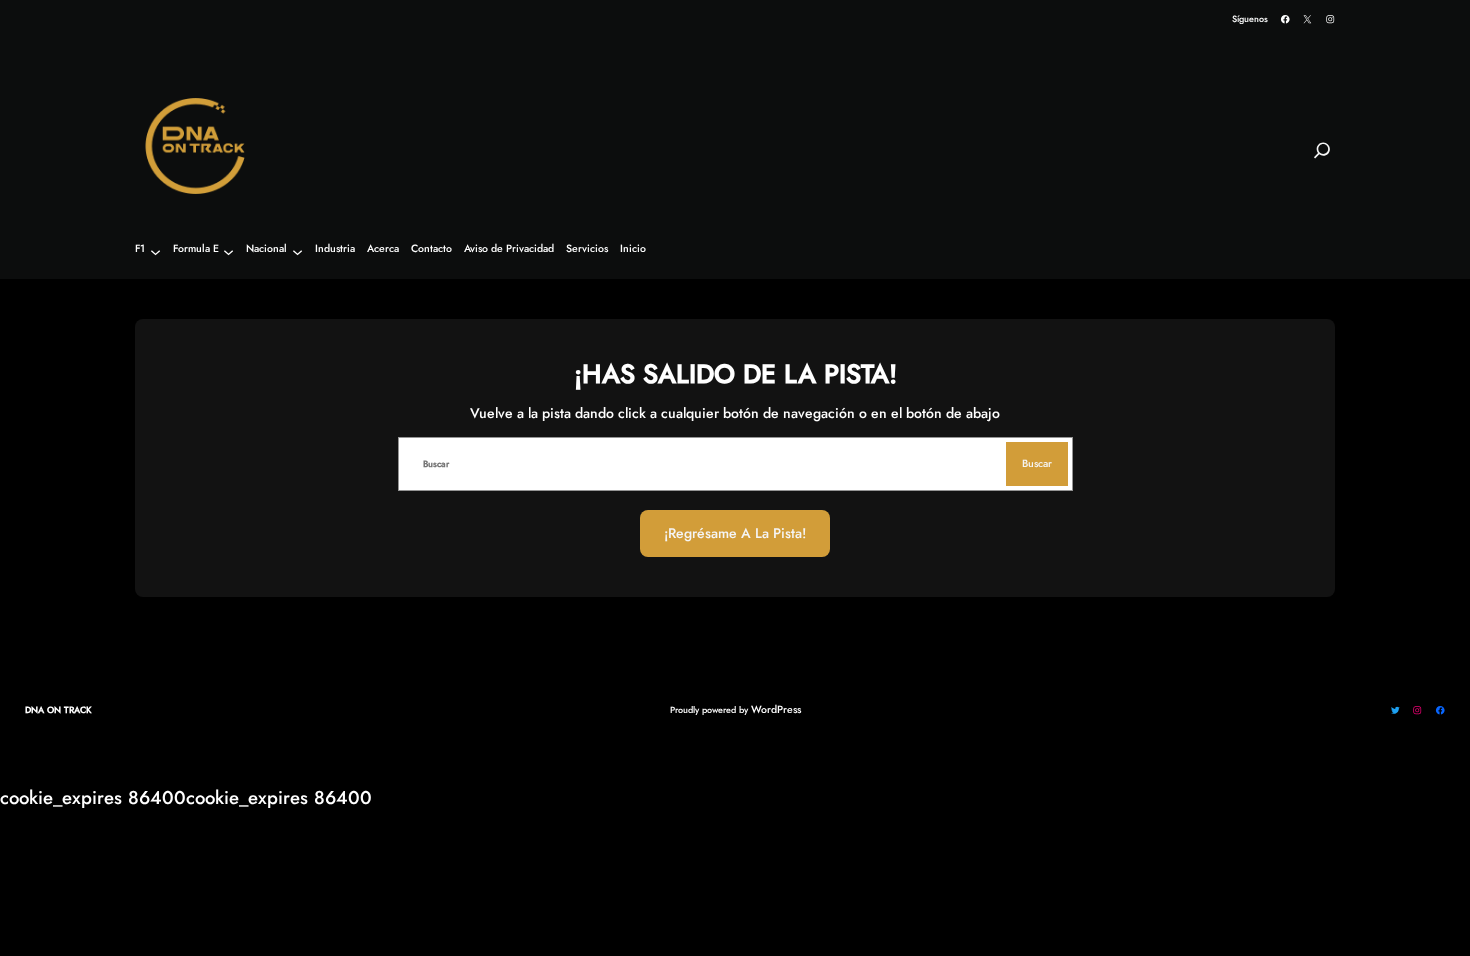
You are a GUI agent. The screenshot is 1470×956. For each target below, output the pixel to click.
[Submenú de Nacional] (297, 251)
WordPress (776, 709)
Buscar (1037, 463)
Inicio (633, 249)
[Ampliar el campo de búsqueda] (1322, 159)
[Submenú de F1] (155, 251)
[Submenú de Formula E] (228, 251)
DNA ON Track (58, 709)
